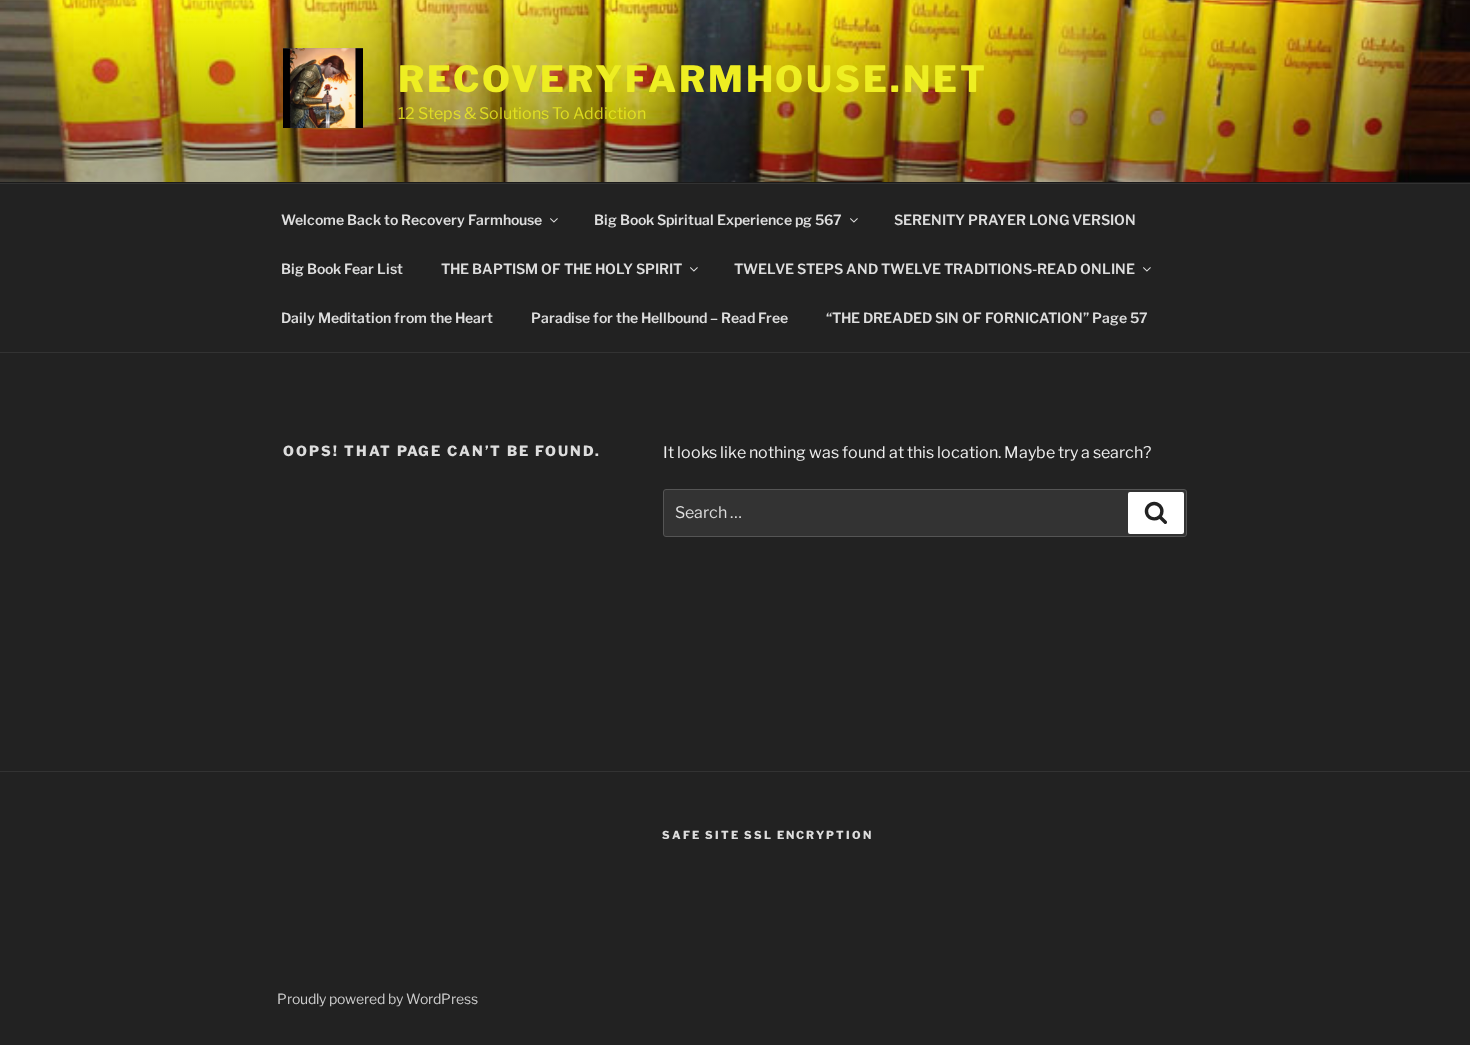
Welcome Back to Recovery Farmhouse (411, 219)
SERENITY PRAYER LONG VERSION (1015, 219)
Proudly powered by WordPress (377, 998)
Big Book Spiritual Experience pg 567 (718, 219)
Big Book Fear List (342, 268)
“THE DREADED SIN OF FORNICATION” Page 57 (987, 317)
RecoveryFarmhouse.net (692, 79)
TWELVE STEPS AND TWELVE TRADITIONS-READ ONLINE (934, 268)
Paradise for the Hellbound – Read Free (659, 317)
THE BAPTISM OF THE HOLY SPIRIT (561, 268)
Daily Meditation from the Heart (387, 317)
